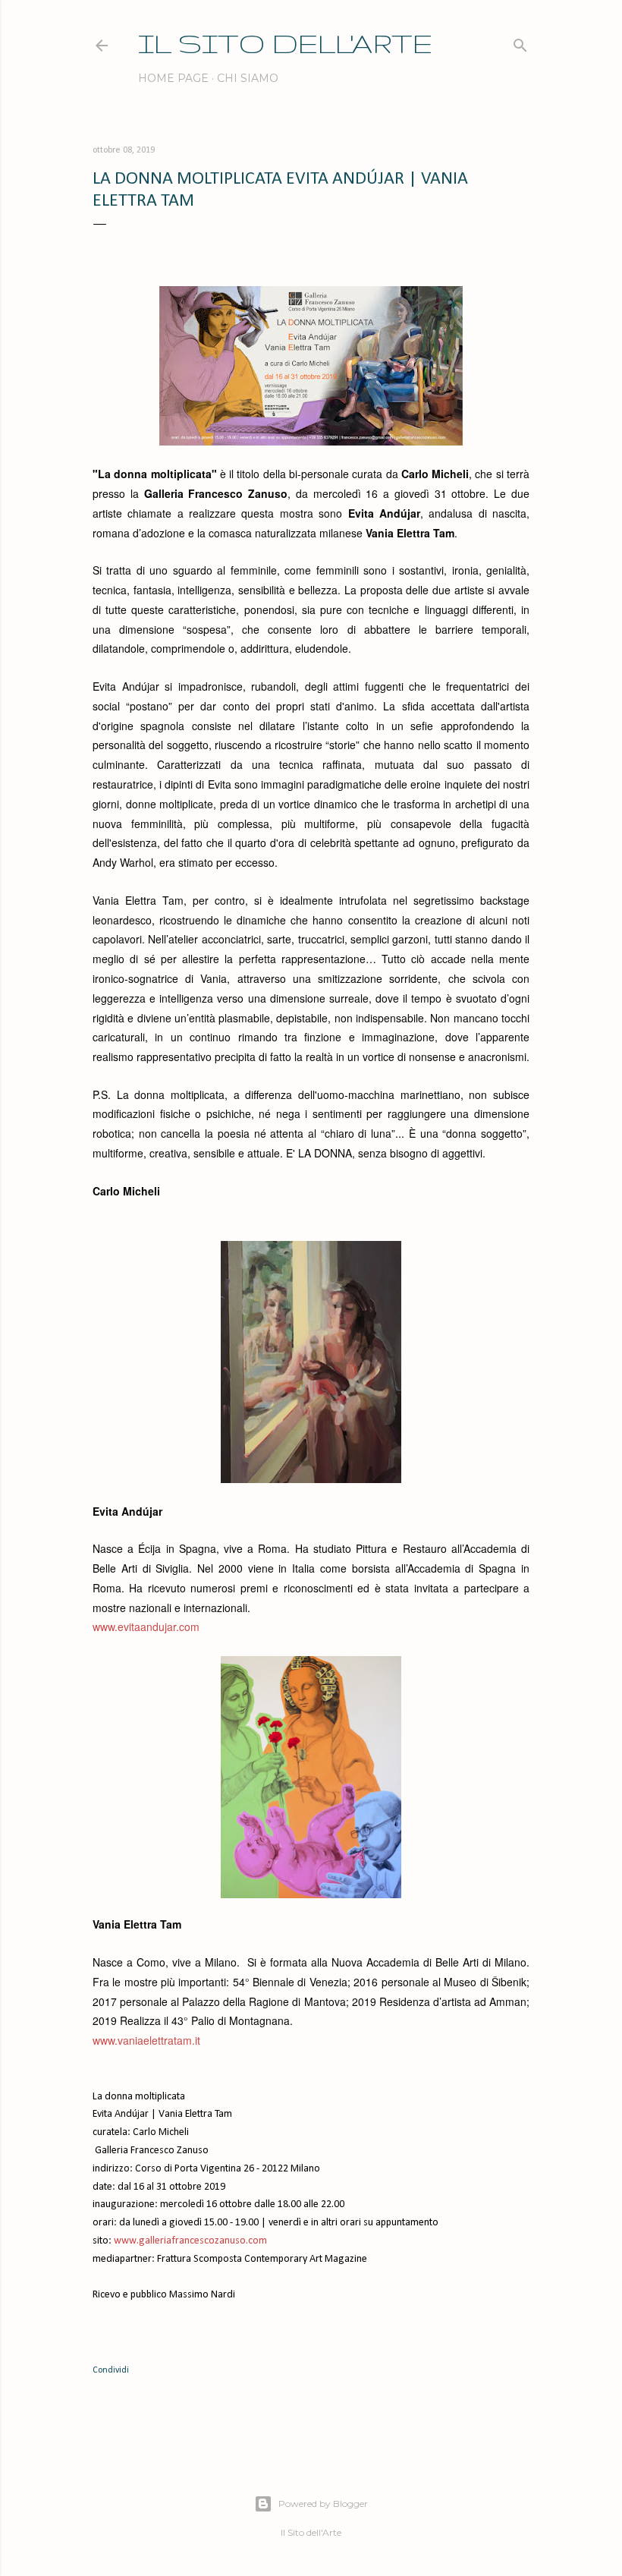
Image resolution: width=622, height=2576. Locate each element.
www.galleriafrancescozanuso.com (189, 2241)
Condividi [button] (111, 2370)
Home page (173, 78)
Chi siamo (248, 78)
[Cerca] (520, 42)
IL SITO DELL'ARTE (285, 43)
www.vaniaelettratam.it (146, 2040)
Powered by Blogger (323, 2504)
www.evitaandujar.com (146, 1627)
